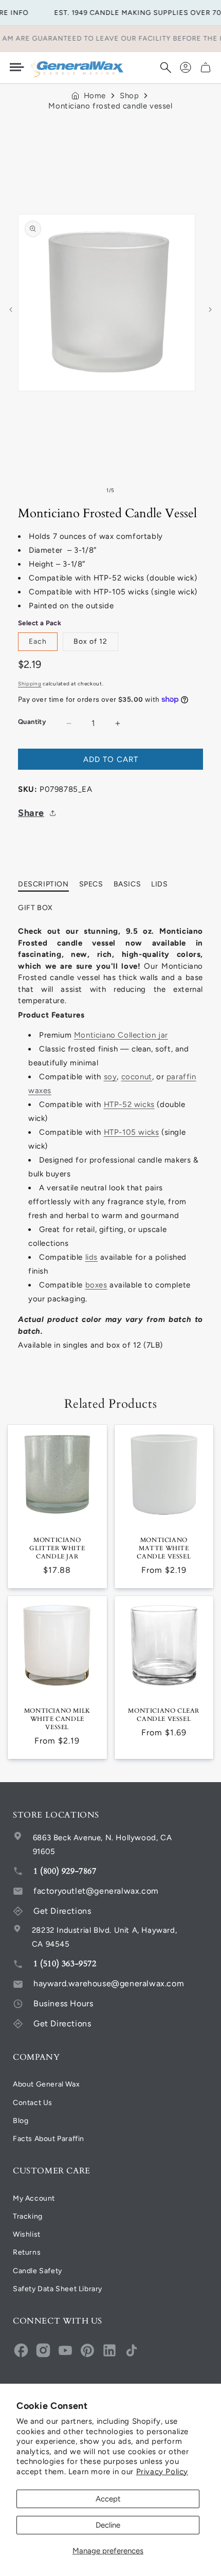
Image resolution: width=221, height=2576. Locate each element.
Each (38, 641)
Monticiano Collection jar (121, 1035)
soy (110, 1077)
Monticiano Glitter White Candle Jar (57, 1548)
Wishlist (27, 2234)
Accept (108, 2499)
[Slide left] (11, 310)
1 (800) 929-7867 (65, 1871)
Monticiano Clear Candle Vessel (164, 1715)
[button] (165, 67)
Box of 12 (90, 641)
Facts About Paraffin (49, 2139)
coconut (137, 1077)
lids (91, 1257)
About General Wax (46, 2084)
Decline (108, 2525)
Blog (21, 2121)
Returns (27, 2252)
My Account (34, 2198)
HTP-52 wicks (129, 1104)
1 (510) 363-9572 (65, 1964)
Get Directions (62, 1911)
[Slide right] (210, 310)
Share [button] (31, 813)
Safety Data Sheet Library (58, 2289)
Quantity (32, 722)
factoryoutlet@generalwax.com (96, 1891)
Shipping (30, 684)
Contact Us (33, 2103)
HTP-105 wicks (132, 1132)
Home (95, 96)
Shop (129, 96)
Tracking (28, 2216)
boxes (96, 1285)
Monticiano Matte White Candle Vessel (164, 1548)
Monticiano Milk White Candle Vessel (57, 1719)
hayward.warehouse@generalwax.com (109, 1983)
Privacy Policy (162, 2472)
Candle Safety (38, 2271)
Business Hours (63, 2003)
